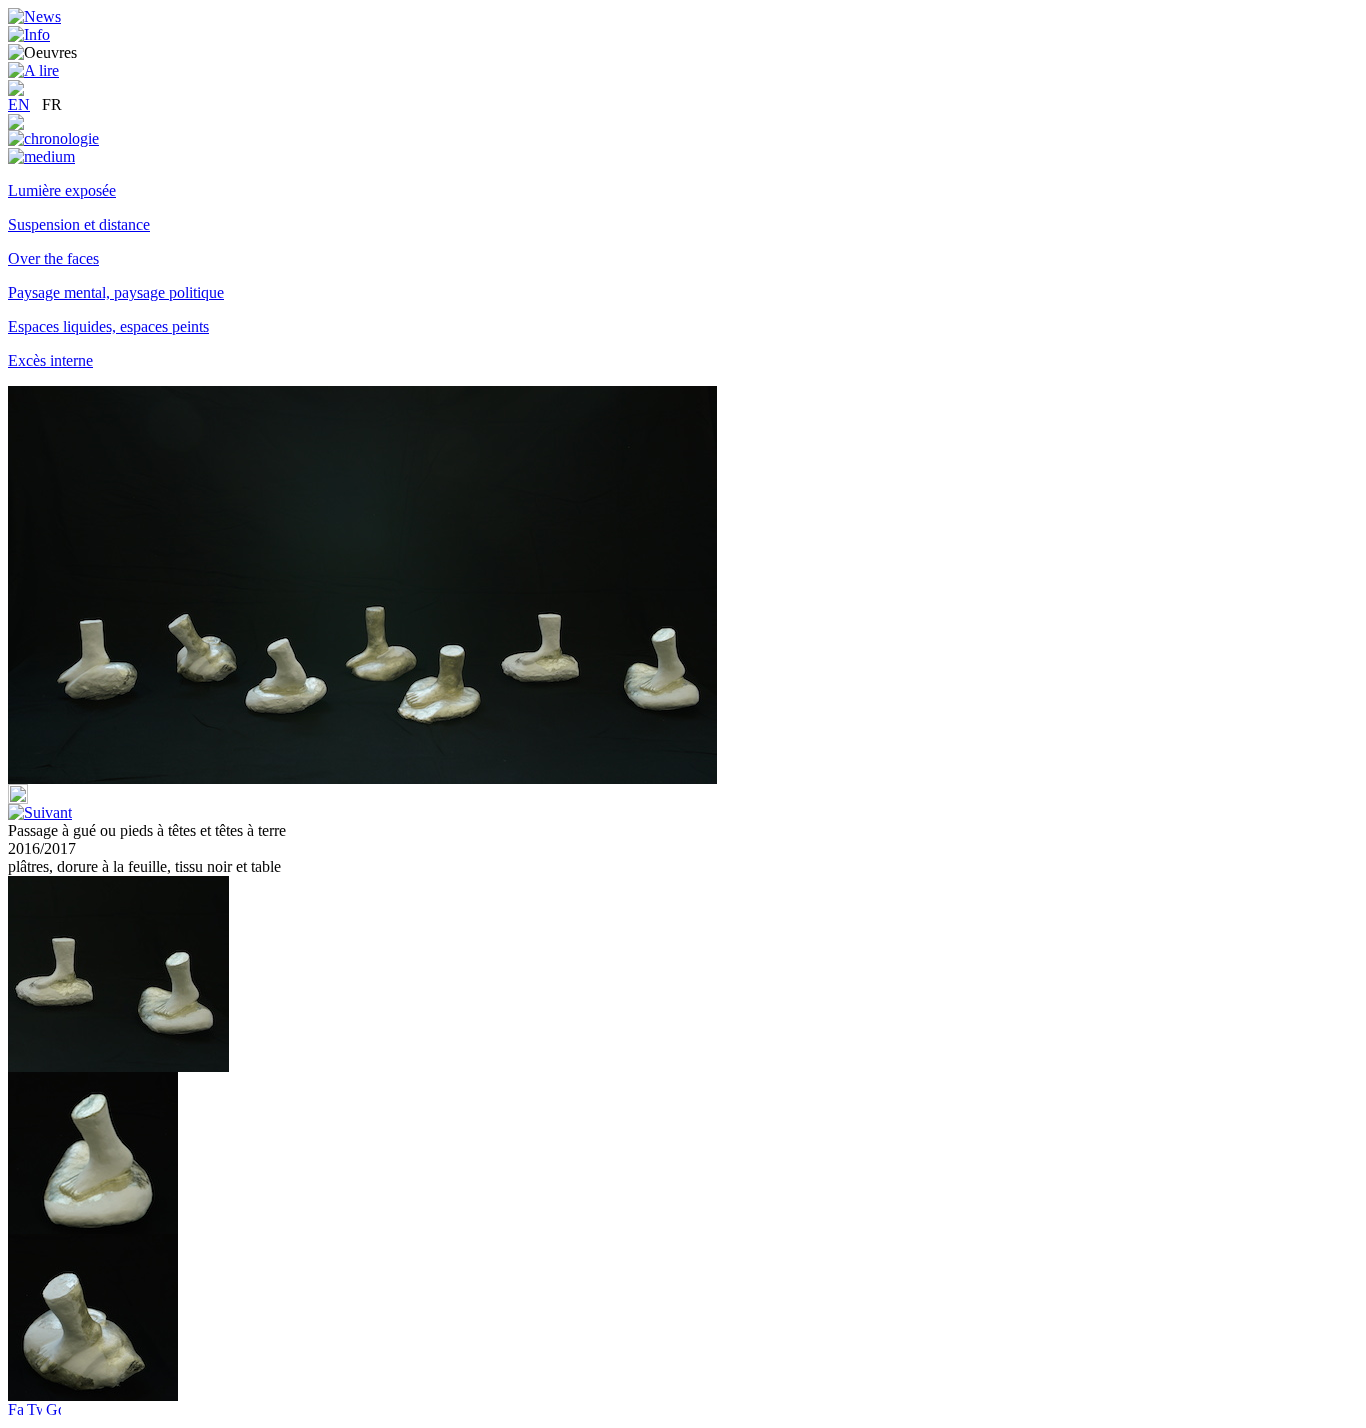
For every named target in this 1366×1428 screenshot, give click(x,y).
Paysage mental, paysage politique (116, 292)
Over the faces (53, 258)
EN (19, 104)
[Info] (29, 34)
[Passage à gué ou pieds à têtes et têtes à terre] (93, 1228)
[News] (34, 16)
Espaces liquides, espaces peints (108, 326)
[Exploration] (16, 124)
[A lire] (33, 70)
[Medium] (41, 156)
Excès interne (50, 360)
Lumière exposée (62, 190)
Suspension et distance (79, 224)
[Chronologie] (53, 138)
